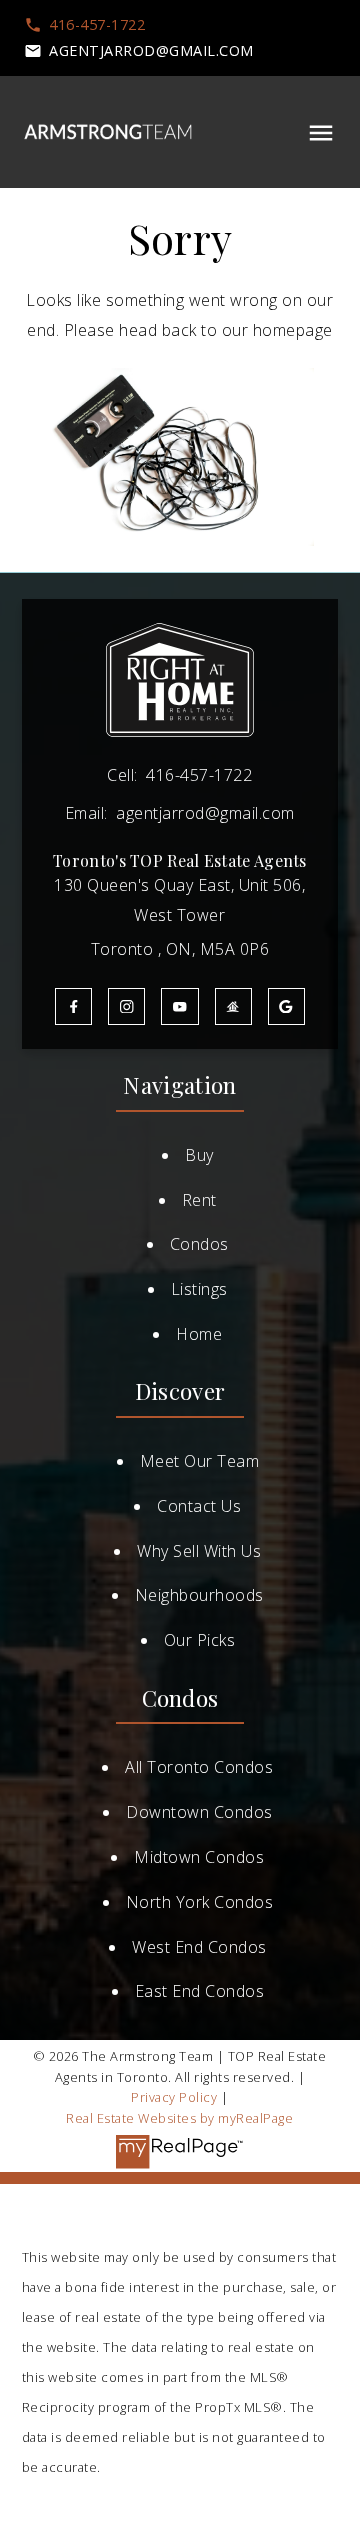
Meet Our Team (200, 1461)
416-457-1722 (97, 25)
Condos (199, 1244)
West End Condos (199, 1947)
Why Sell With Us (199, 1551)
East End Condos (200, 1991)
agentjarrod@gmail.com (151, 51)
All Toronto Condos (199, 1767)
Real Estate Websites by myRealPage (179, 2118)
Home (199, 1334)
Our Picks (200, 1640)
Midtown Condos (199, 1857)
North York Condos (200, 1902)
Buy (199, 1155)
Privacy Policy (174, 2097)
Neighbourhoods (199, 1595)
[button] (84, 25)
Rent (199, 1200)
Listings (199, 1289)
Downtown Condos (199, 1812)
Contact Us (199, 1506)
